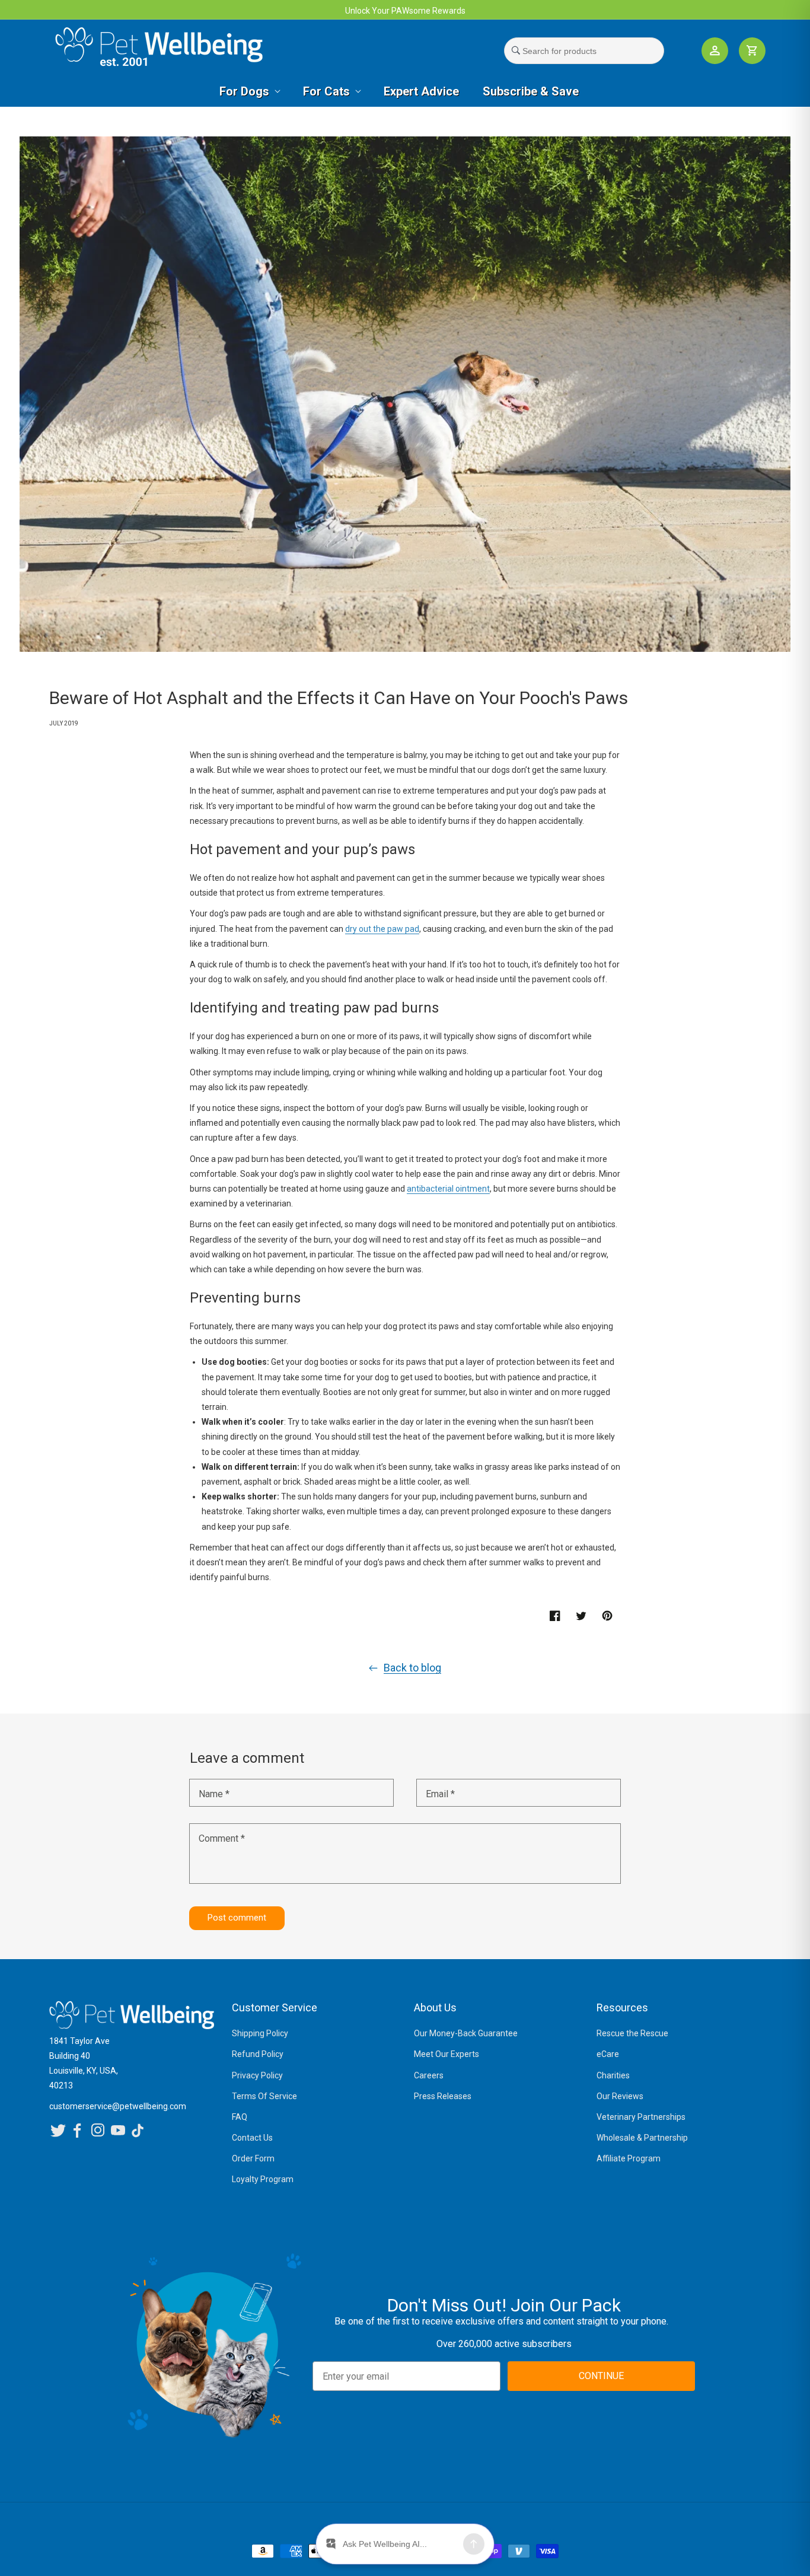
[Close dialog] (567, 1191)
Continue (316, 1408)
